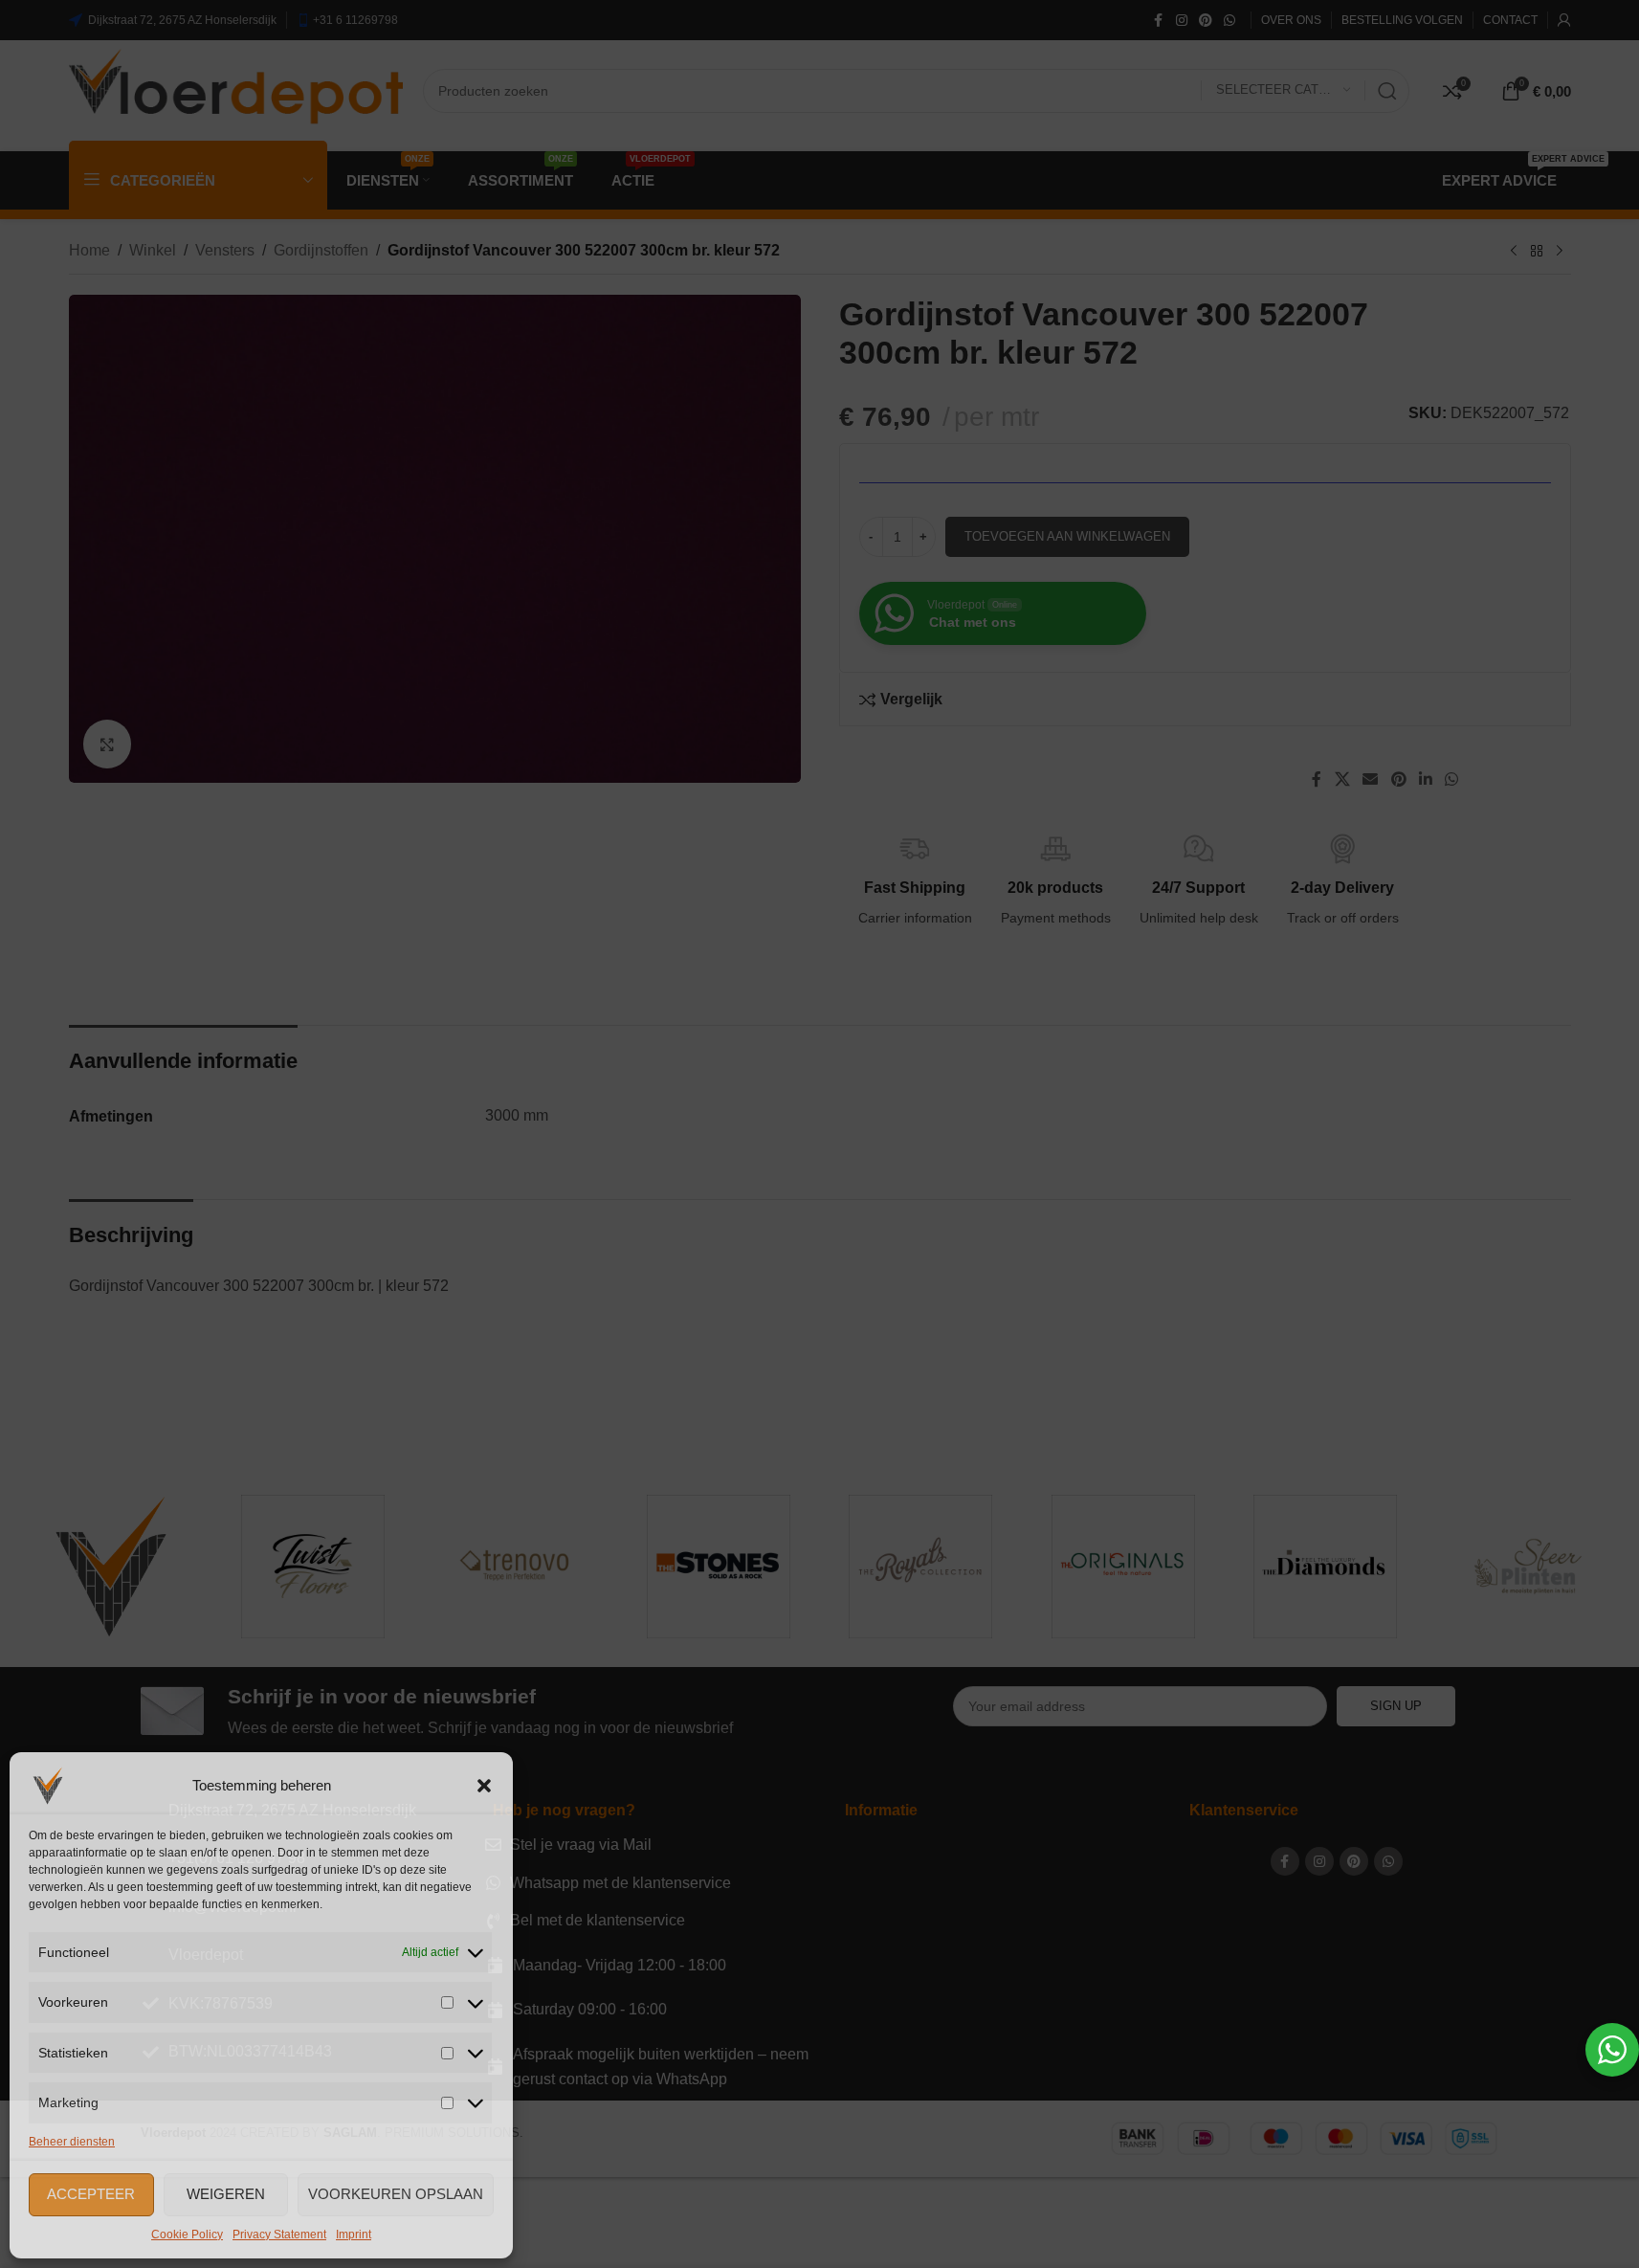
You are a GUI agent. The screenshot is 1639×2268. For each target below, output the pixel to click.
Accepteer (91, 2194)
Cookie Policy (187, 2235)
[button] (484, 1786)
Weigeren (226, 2194)
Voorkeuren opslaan (396, 2194)
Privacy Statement (279, 2235)
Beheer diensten (72, 2142)
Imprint (354, 2235)
